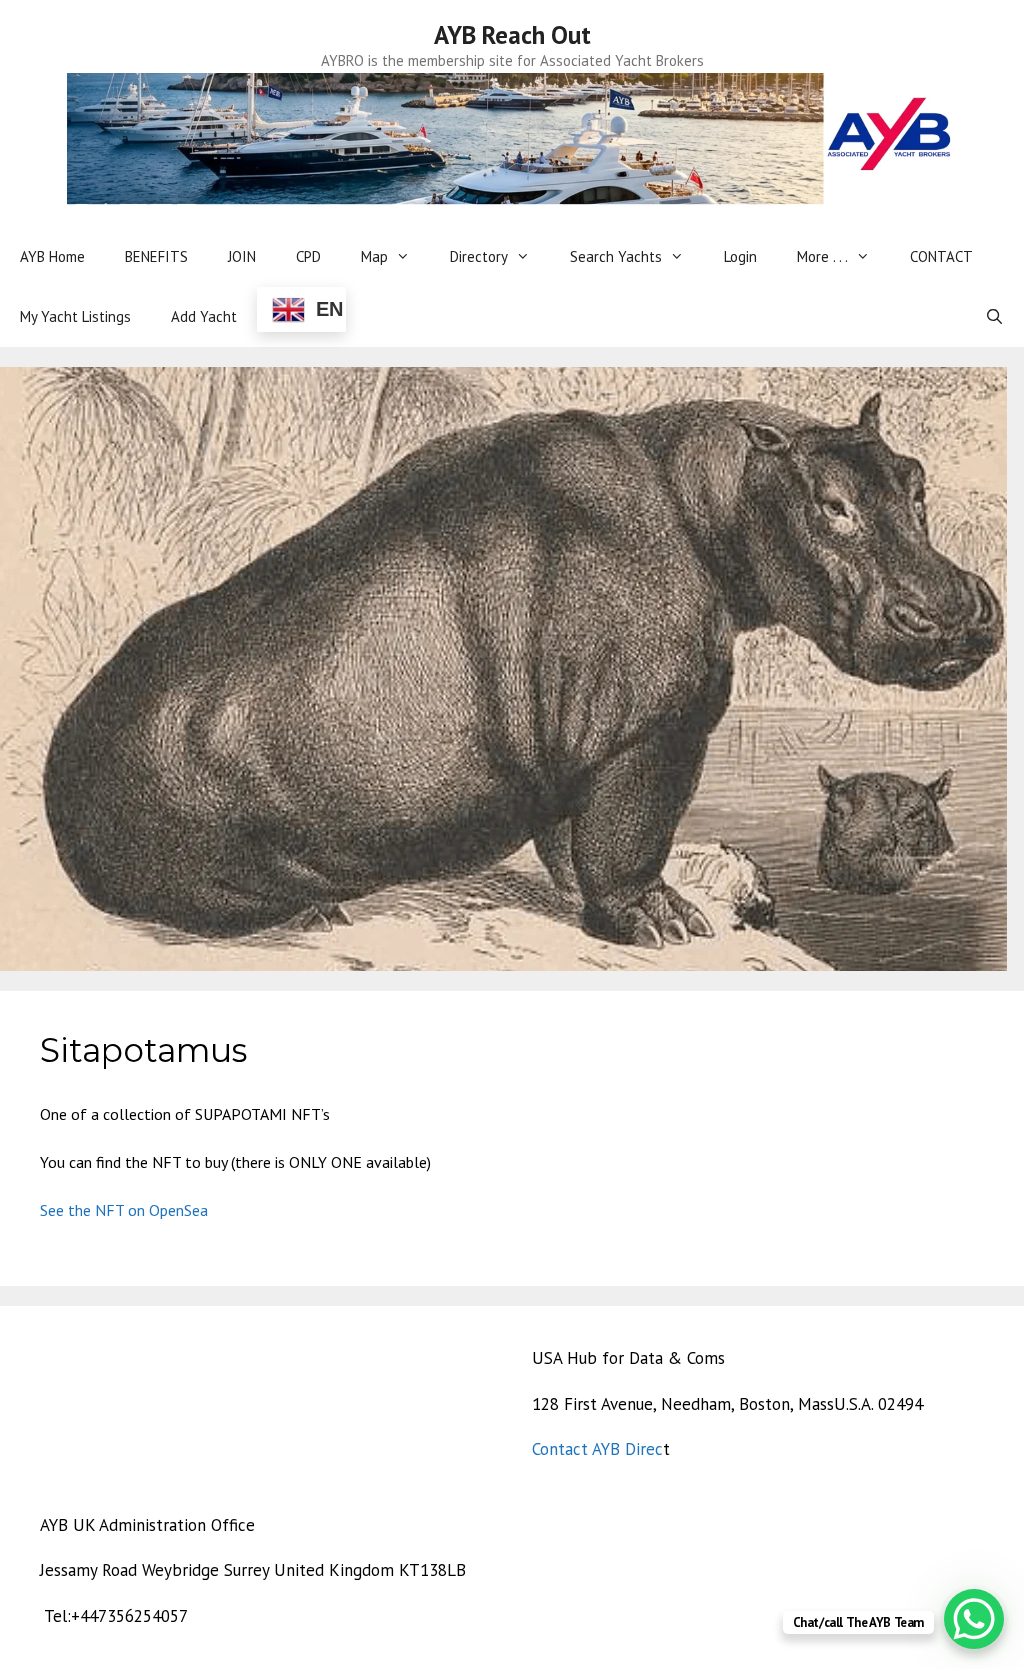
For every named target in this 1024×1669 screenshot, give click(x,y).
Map (374, 256)
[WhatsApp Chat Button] (974, 1619)
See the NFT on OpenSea (124, 1210)
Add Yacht (204, 316)
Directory (479, 256)
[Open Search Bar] (994, 317)
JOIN (242, 256)
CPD (308, 256)
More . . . (822, 256)
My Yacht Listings (75, 316)
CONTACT (941, 256)
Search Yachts (616, 256)
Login (740, 256)
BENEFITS (156, 256)
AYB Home (52, 256)
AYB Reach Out (512, 35)
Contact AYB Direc (597, 1449)
